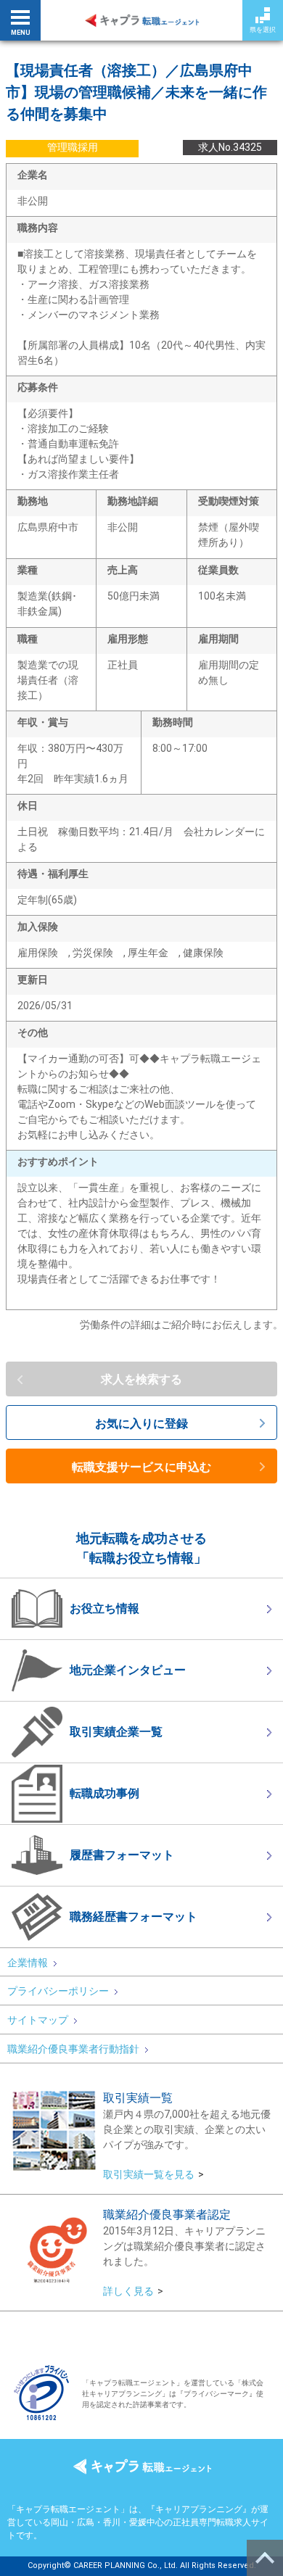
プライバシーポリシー (58, 1991)
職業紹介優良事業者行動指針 (73, 2049)
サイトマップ (38, 2020)
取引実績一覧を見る (149, 2174)
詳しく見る (128, 2291)
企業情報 (28, 1963)
